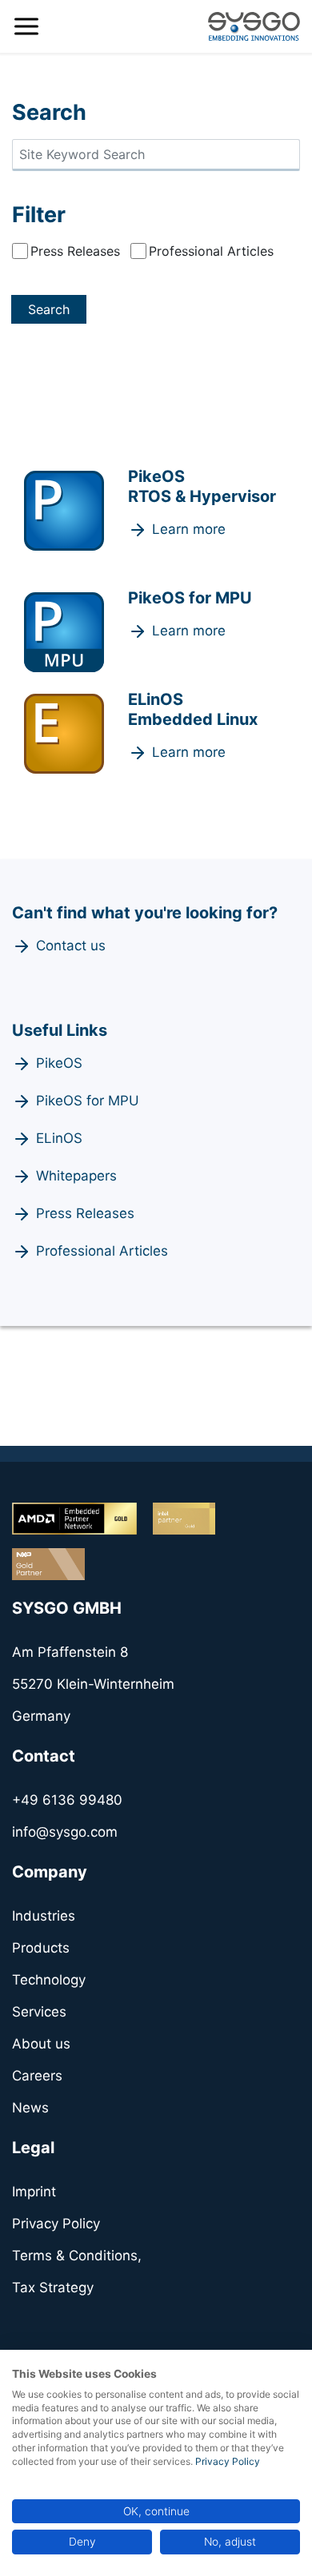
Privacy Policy (228, 2461)
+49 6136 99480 (67, 1800)
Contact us (71, 946)
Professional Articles (211, 251)
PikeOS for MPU (88, 1101)
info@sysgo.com (65, 1832)
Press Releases (75, 251)
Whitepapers (76, 1176)
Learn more (189, 529)
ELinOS (59, 1138)
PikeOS (59, 1063)
